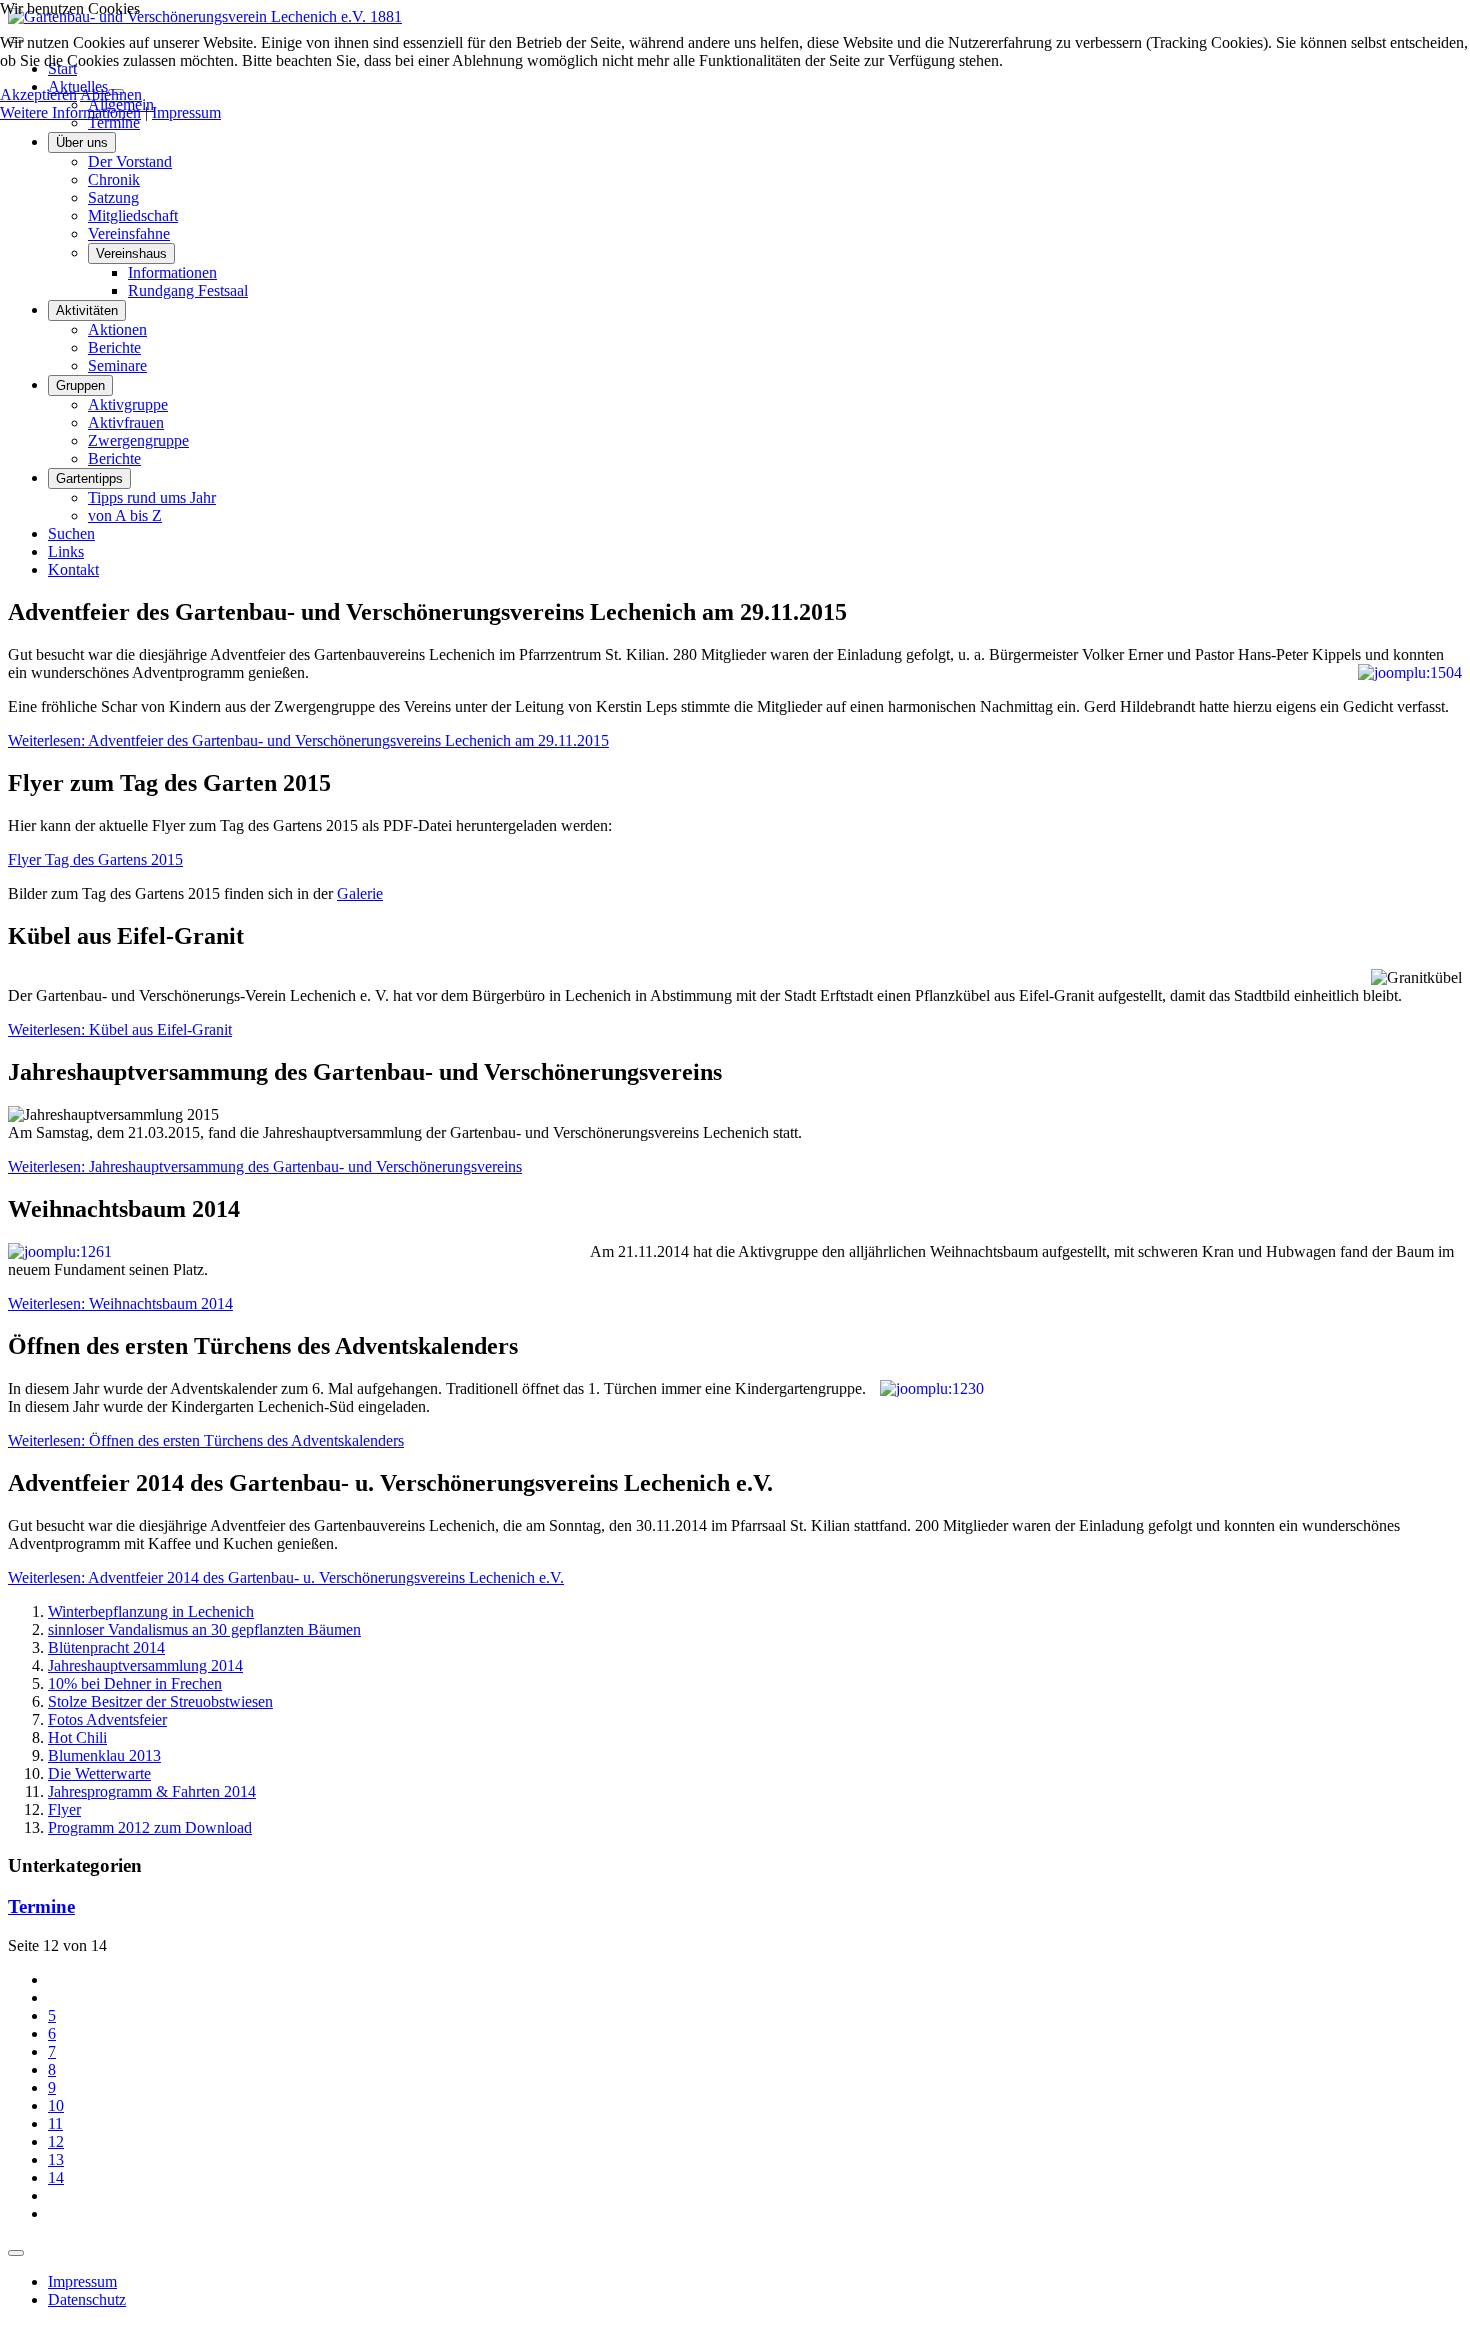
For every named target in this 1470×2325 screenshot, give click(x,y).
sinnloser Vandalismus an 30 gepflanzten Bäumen (204, 1629)
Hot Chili (77, 1737)
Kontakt (73, 569)
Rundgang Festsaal (188, 290)
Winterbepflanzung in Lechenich (151, 1611)
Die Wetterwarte (99, 1773)
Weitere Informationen (70, 112)
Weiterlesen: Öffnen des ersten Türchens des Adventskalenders (206, 1440)
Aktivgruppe (128, 404)
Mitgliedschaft (133, 215)
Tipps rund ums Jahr (152, 497)
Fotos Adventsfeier (107, 1719)
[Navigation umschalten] (16, 2253)
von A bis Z (125, 515)
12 (56, 2141)
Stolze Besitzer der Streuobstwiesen (160, 1701)
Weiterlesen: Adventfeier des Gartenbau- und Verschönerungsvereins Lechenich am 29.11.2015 (308, 740)
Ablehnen (111, 94)
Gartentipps (89, 478)
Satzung (113, 197)
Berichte (114, 347)
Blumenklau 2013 (104, 1755)
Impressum (82, 2281)
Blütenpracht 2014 (106, 1647)
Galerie (360, 893)
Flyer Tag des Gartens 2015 (95, 859)
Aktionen (117, 329)
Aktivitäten (87, 310)
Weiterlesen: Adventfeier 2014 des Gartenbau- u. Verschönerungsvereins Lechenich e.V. (286, 1577)
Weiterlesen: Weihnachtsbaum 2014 (120, 1303)
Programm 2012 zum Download (150, 1827)
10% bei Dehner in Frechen (135, 1683)
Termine (114, 122)
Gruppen (80, 385)
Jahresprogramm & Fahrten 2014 (152, 1791)
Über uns (82, 142)
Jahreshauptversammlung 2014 (145, 1665)
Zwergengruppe (138, 440)
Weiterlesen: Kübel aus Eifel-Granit (120, 1029)
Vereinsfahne (129, 233)
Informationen (172, 272)
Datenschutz (87, 2299)
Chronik (114, 179)
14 (56, 2177)
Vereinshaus (131, 253)
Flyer (64, 1809)
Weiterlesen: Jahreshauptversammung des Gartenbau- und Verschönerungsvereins (265, 1166)
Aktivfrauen (126, 422)
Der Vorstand (130, 161)
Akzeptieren (38, 94)
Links (66, 551)
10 (56, 2105)
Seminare (117, 365)
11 (55, 2123)
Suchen (71, 533)
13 (56, 2159)
